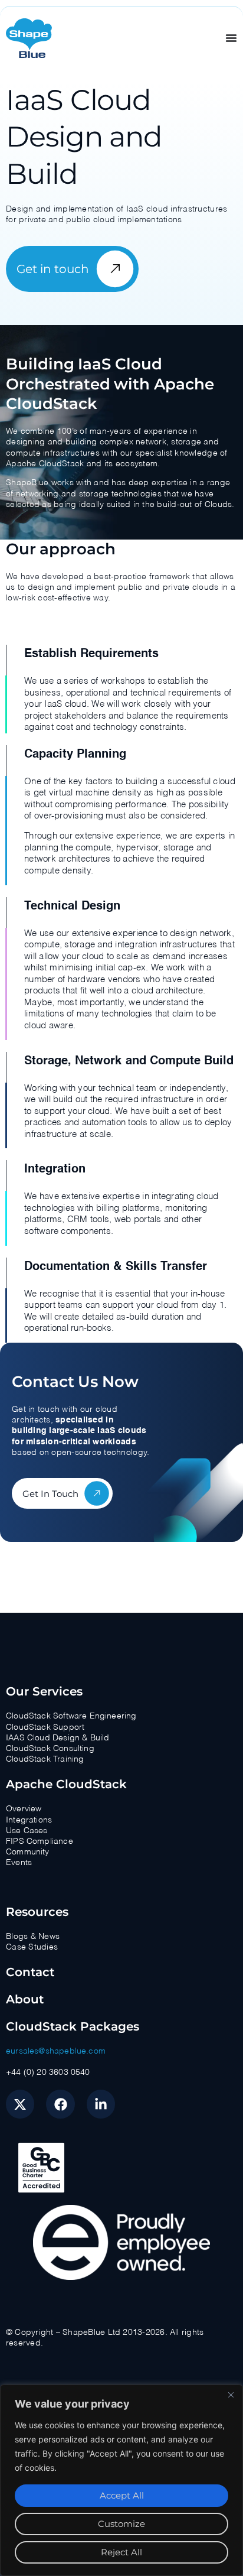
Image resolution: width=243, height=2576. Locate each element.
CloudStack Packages (73, 2026)
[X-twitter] (20, 2104)
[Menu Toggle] (231, 38)
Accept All (122, 2495)
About (25, 1999)
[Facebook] (60, 2104)
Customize (121, 2524)
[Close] (231, 2395)
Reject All (121, 2552)
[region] (121, 2480)
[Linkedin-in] (101, 2104)
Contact (30, 1972)
